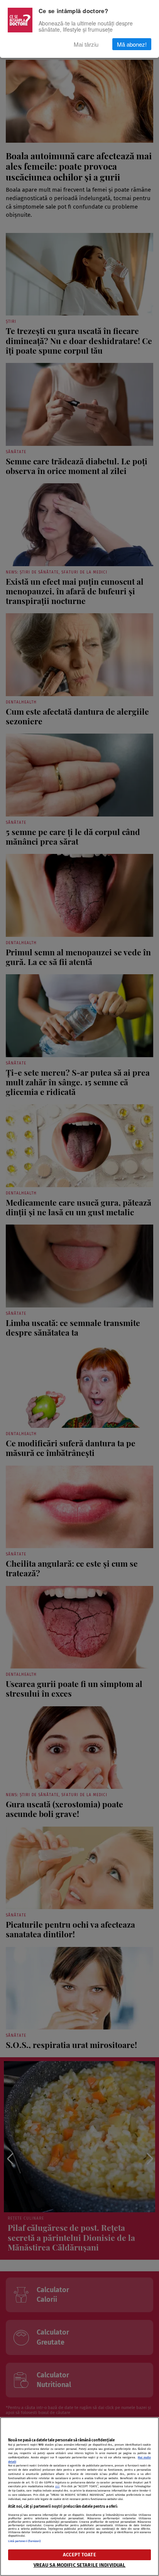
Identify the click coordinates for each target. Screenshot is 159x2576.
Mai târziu (86, 44)
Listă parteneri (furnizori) (25, 2541)
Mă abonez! (132, 44)
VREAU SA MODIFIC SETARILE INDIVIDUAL (80, 2565)
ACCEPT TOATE (79, 2555)
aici (57, 2486)
